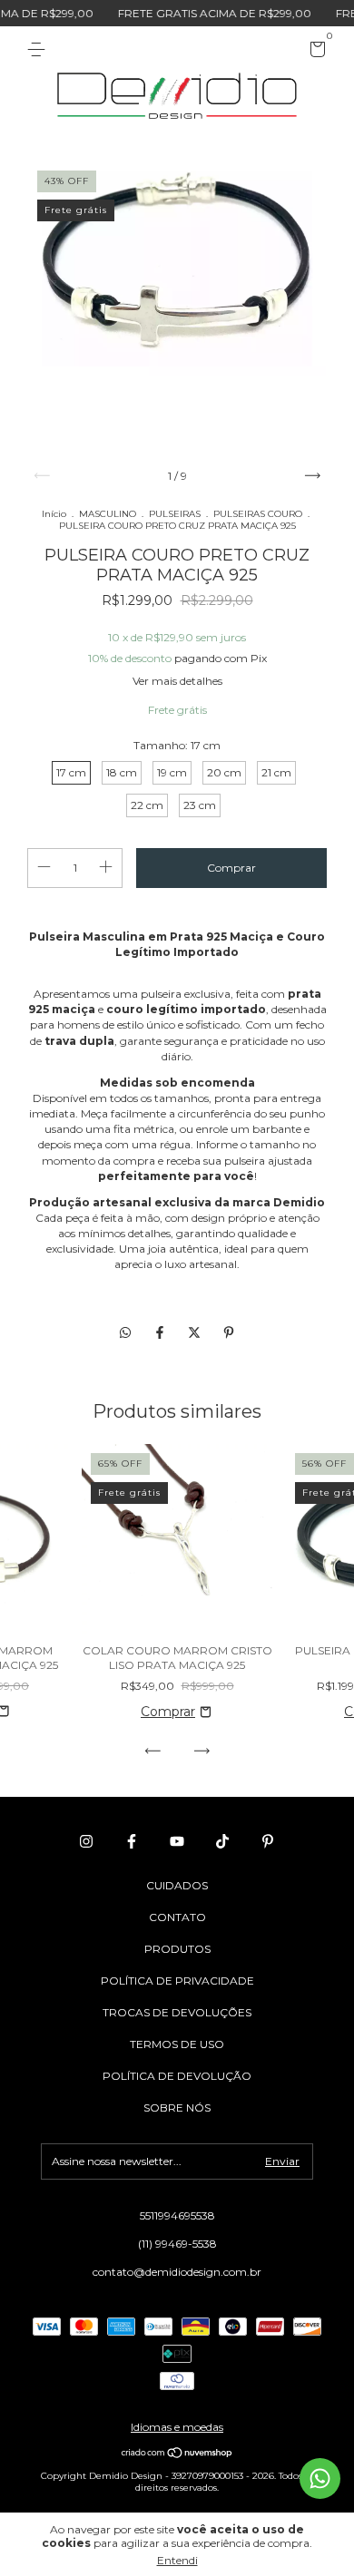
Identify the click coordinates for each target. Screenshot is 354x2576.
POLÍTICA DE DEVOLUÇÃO (177, 2076)
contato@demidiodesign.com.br (177, 2272)
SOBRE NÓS (177, 2108)
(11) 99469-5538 (177, 2244)
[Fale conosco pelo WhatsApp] (320, 2478)
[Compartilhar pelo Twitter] (196, 1333)
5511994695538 (177, 2215)
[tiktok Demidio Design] (222, 1841)
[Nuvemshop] (177, 2454)
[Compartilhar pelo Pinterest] (229, 1333)
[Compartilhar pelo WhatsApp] (125, 1333)
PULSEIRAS (175, 514)
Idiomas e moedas (177, 2427)
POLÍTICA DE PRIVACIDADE (177, 1981)
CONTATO (177, 1917)
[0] (315, 52)
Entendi (177, 2560)
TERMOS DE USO (177, 2044)
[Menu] (39, 49)
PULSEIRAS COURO (258, 514)
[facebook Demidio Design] (132, 1841)
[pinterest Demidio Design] (268, 1841)
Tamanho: (177, 745)
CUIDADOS (177, 1885)
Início (54, 514)
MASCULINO (108, 514)
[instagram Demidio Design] (86, 1841)
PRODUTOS (177, 1949)
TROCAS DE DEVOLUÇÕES (177, 2012)
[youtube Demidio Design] (177, 1841)
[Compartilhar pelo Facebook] (162, 1333)
